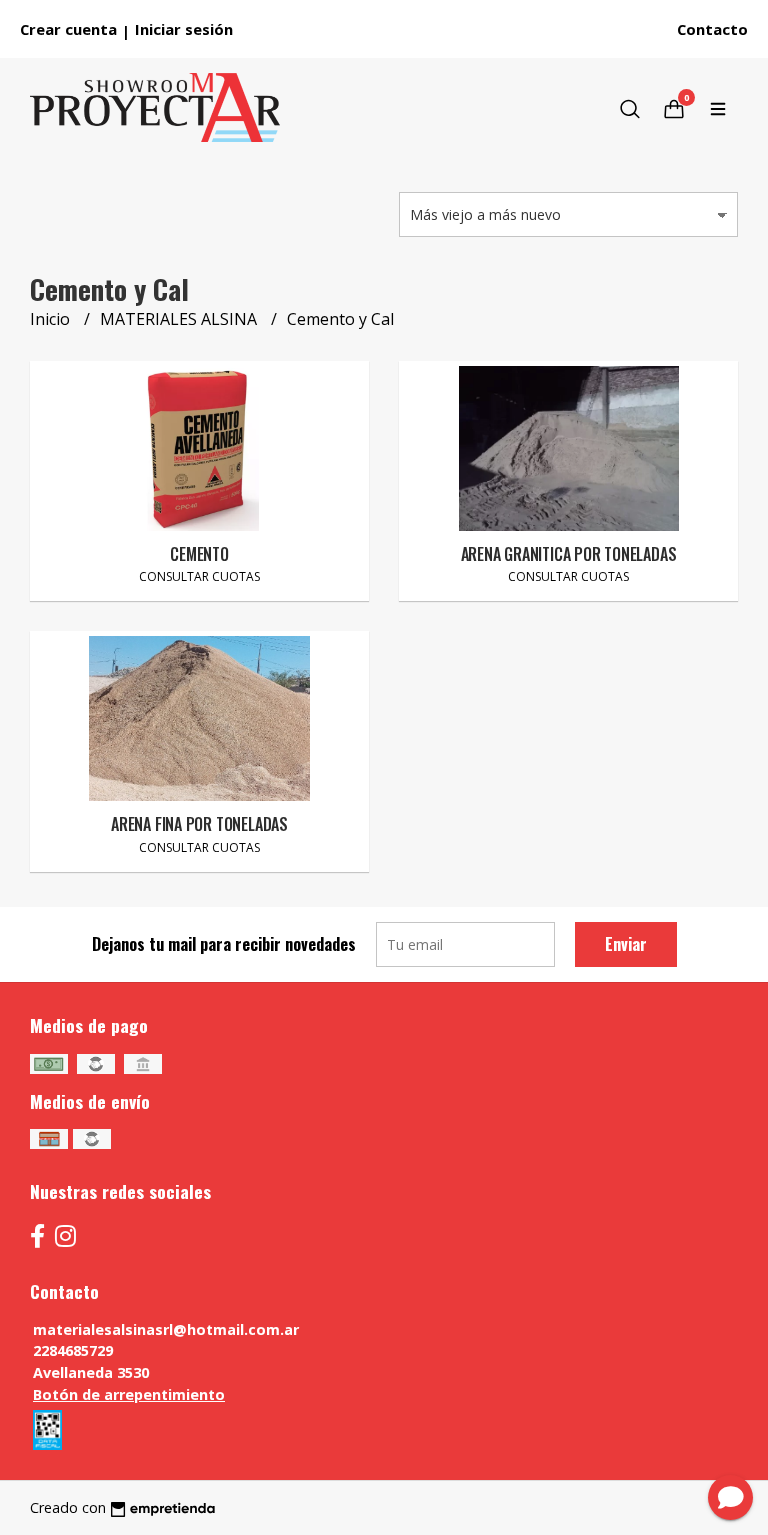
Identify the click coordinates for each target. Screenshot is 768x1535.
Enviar (626, 944)
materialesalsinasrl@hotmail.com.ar (166, 1329)
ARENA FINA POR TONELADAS (199, 824)
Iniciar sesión (184, 29)
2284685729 (73, 1350)
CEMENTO (199, 554)
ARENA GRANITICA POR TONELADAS (569, 554)
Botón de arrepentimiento (129, 1394)
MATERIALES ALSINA (180, 319)
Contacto (712, 29)
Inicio (52, 319)
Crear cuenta (68, 29)
